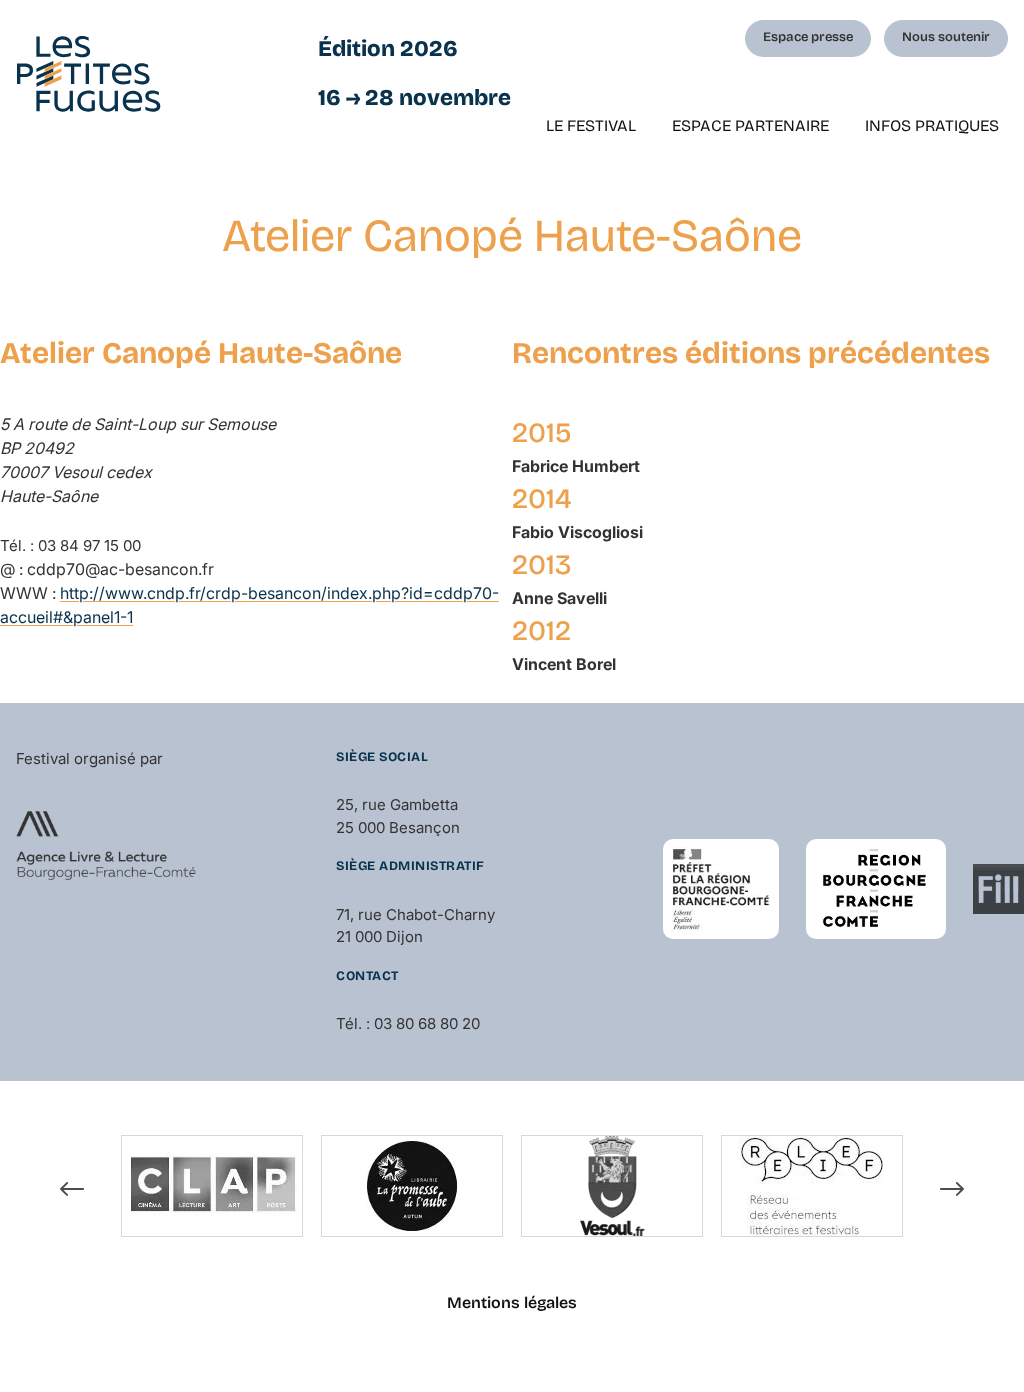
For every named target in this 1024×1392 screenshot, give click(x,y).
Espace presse (808, 37)
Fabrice (576, 466)
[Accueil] (88, 74)
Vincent (564, 664)
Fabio (577, 532)
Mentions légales (512, 1302)
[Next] (952, 1189)
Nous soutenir (946, 37)
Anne (559, 598)
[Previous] (72, 1189)
